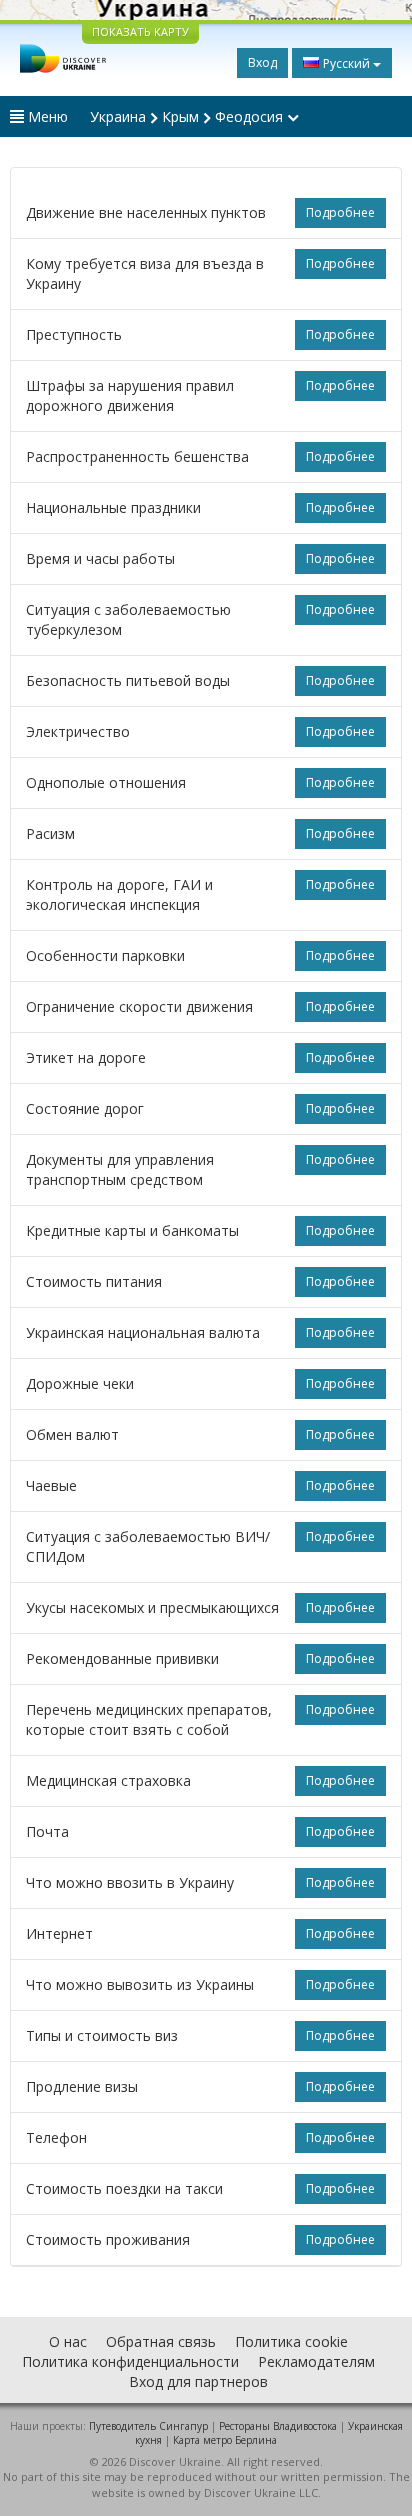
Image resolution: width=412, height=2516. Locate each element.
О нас (68, 2341)
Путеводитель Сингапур (148, 2426)
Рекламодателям (316, 2361)
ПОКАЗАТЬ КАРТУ (140, 31)
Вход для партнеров (198, 2381)
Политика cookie (291, 2341)
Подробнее (340, 212)
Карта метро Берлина (225, 2440)
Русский (346, 63)
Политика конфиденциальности (130, 2361)
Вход (262, 62)
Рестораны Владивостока (278, 2426)
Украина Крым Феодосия (188, 116)
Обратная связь (161, 2341)
